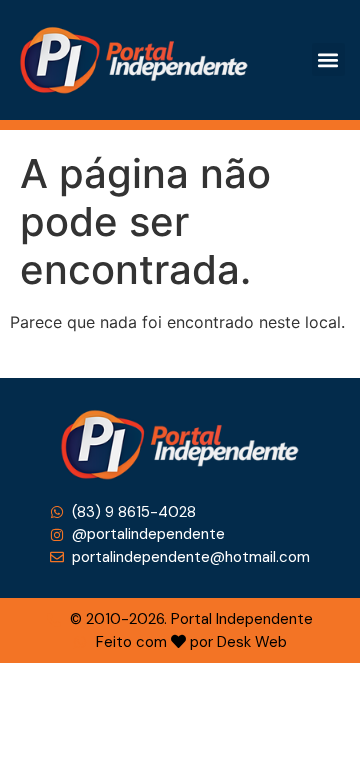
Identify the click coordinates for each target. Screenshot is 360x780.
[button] (328, 59)
